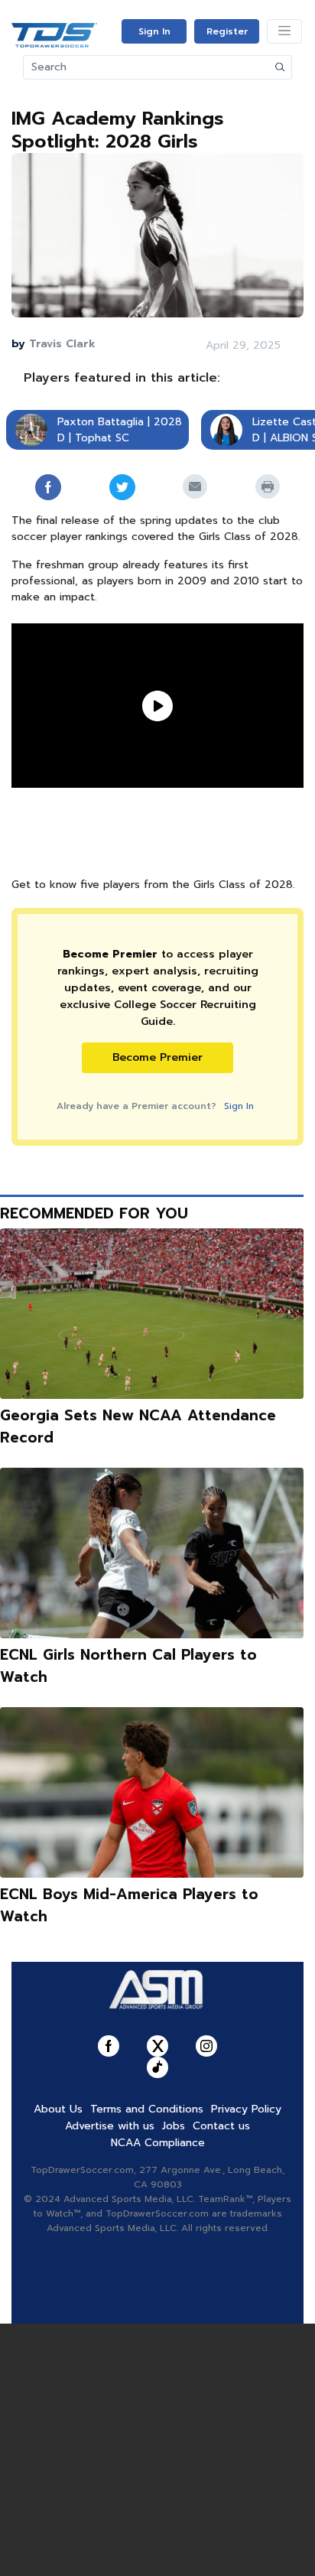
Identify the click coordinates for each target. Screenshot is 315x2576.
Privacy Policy (246, 2109)
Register (227, 31)
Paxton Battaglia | (104, 422)
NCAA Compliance (158, 2143)
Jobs (174, 2126)
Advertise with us (110, 2126)
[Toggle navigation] (284, 31)
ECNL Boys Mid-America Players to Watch (129, 1905)
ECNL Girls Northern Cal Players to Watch (128, 1666)
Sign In (154, 31)
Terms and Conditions (147, 2109)
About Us (58, 2109)
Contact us (221, 2126)
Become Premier (157, 1057)
